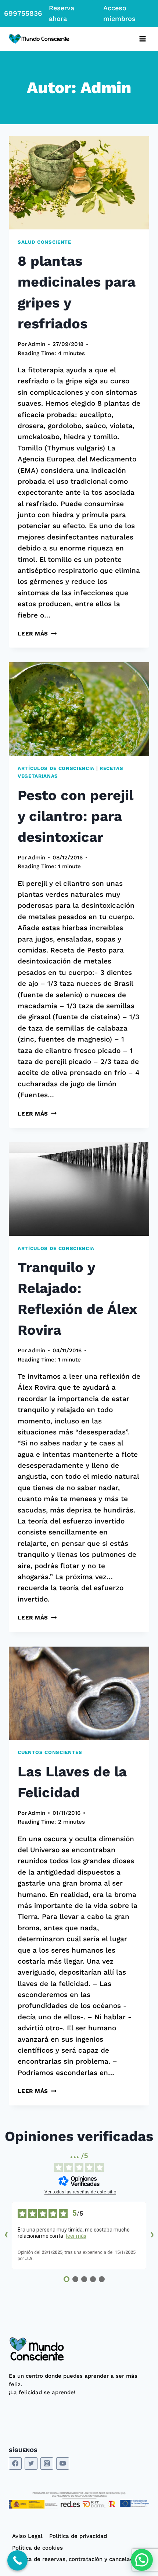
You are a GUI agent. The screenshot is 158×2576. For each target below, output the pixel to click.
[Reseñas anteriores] (6, 2236)
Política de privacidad (78, 2536)
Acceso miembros (119, 13)
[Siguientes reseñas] (152, 2236)
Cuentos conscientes (50, 1752)
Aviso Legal (27, 2536)
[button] (142, 2560)
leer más (76, 2236)
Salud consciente (44, 242)
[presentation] (79, 183)
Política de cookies (37, 2548)
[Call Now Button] (17, 2560)
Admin (37, 344)
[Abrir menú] (142, 39)
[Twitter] (31, 2464)
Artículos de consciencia (56, 768)
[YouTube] (63, 2464)
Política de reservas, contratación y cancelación (77, 2559)
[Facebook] (15, 2464)
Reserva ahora (62, 13)
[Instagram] (47, 2464)
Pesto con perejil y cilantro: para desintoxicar (75, 816)
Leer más (37, 634)
